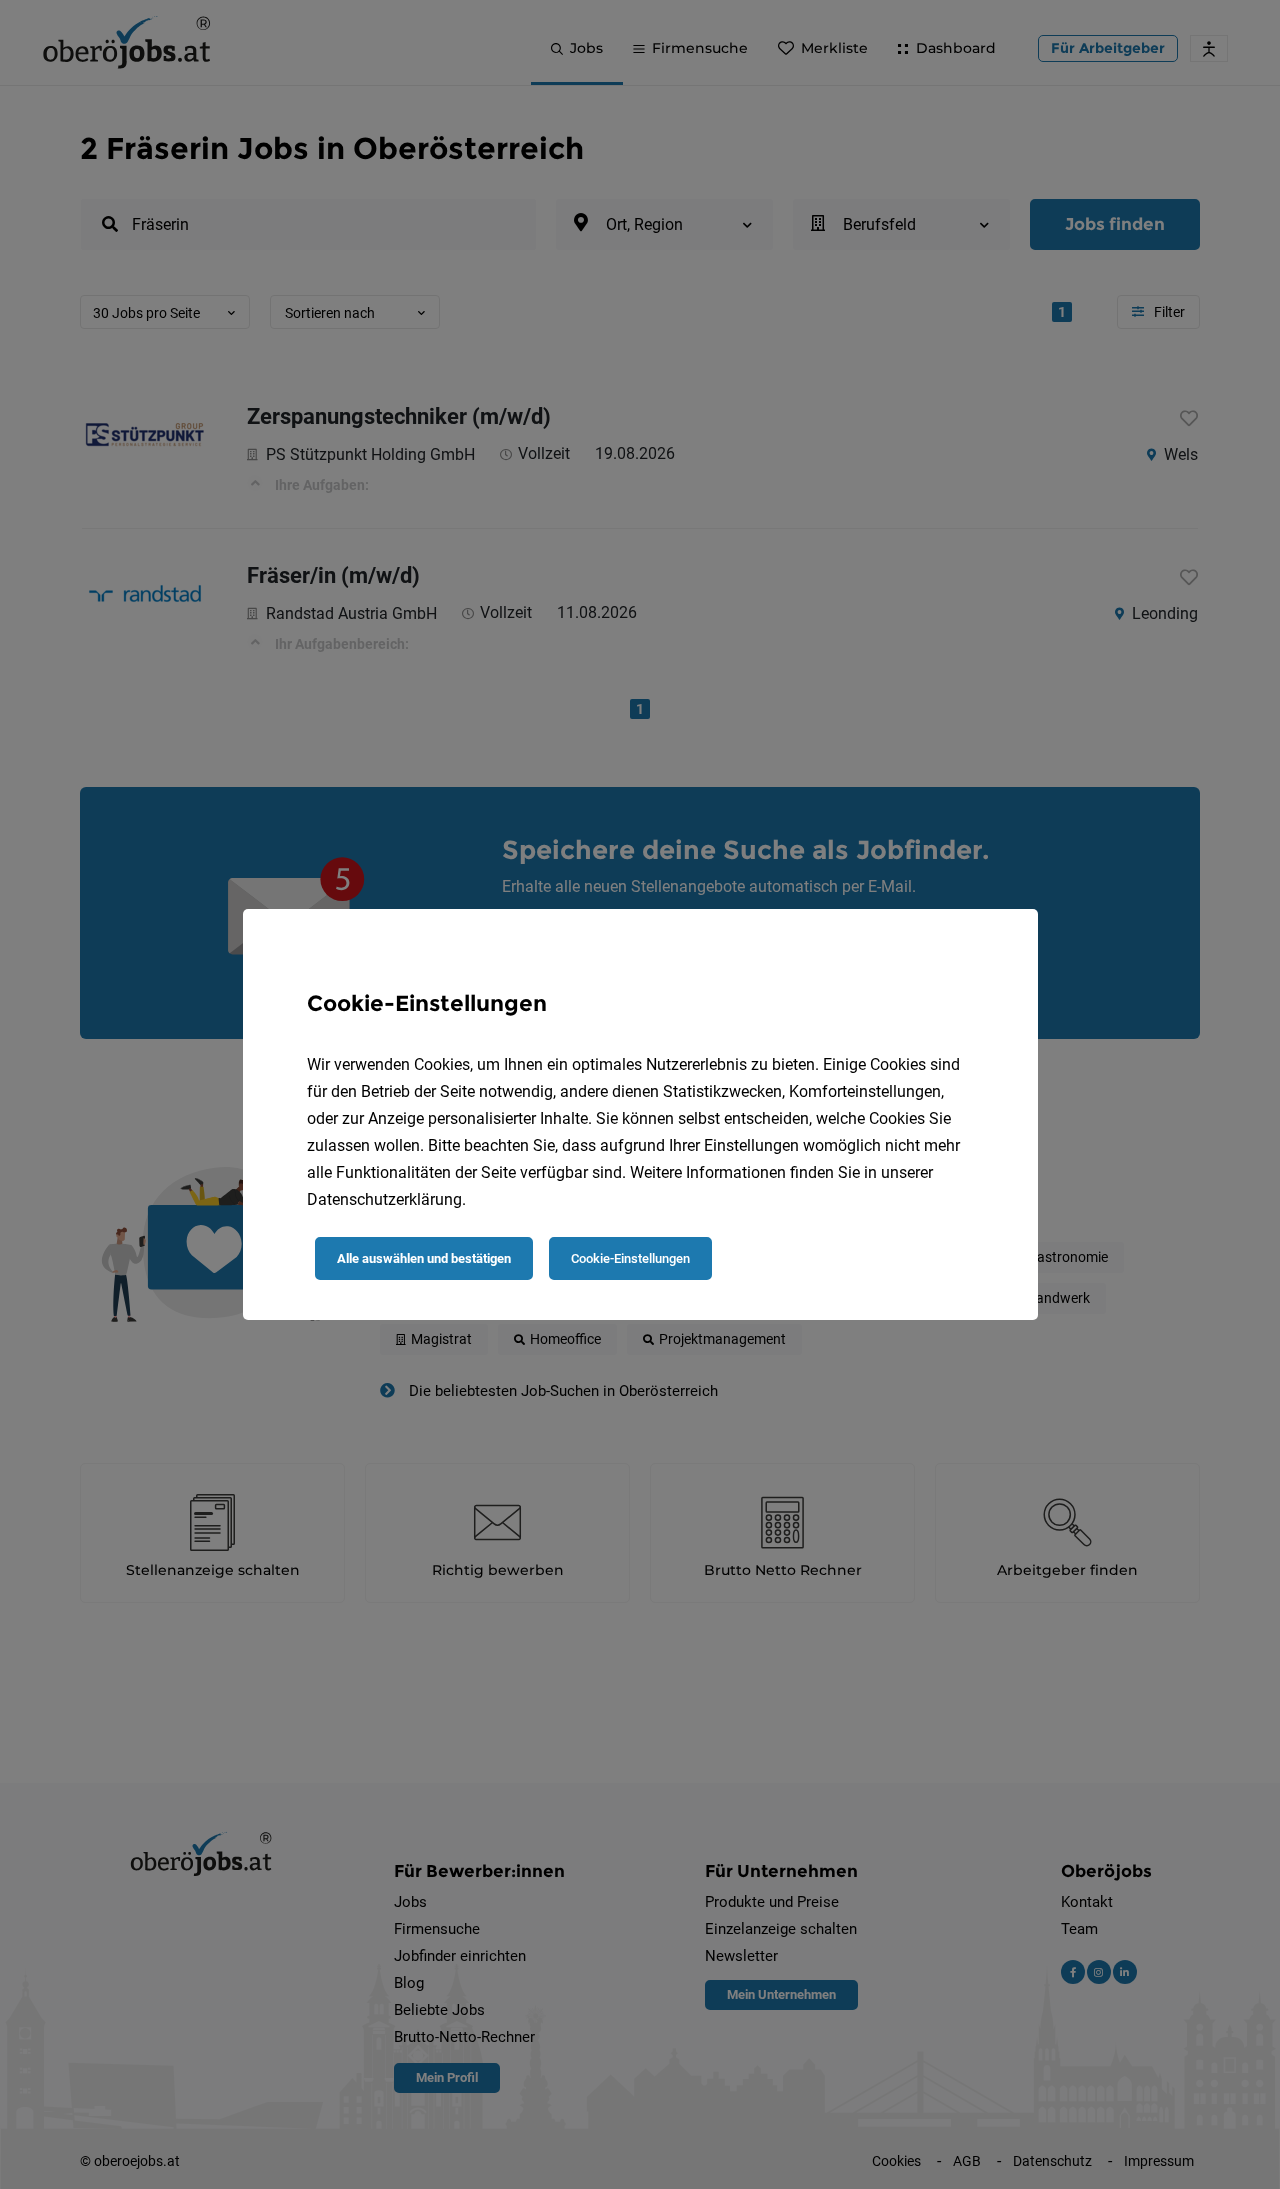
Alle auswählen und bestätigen (424, 1258)
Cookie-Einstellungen (630, 1258)
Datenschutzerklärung (384, 1199)
